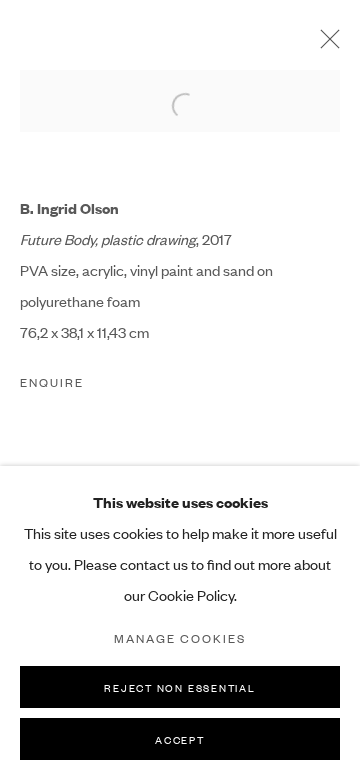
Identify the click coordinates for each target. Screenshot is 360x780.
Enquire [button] (52, 382)
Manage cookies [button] (180, 638)
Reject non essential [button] (179, 687)
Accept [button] (180, 739)
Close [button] (325, 45)
